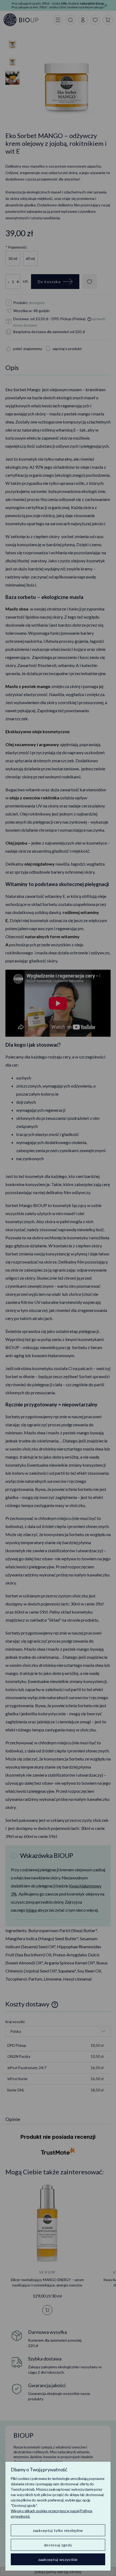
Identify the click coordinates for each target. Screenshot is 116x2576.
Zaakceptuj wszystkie (58, 2559)
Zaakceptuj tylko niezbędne (58, 2530)
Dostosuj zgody (58, 2545)
